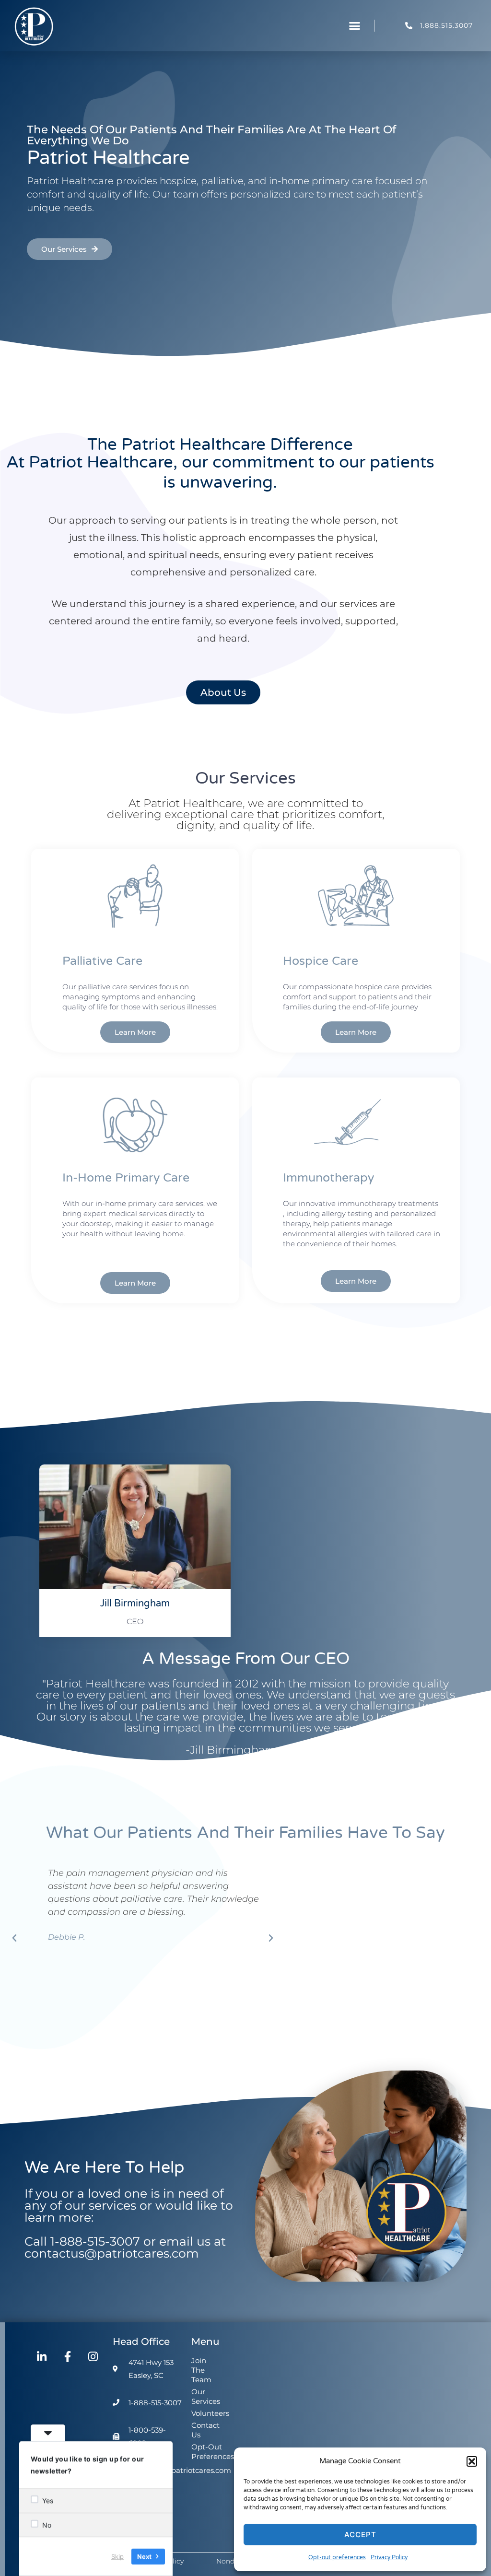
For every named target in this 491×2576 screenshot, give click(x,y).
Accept (360, 2535)
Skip (117, 2556)
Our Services (204, 2396)
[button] (472, 2461)
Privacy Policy (389, 2557)
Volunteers (204, 2413)
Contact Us (204, 2430)
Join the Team (201, 2370)
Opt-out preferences (337, 2557)
